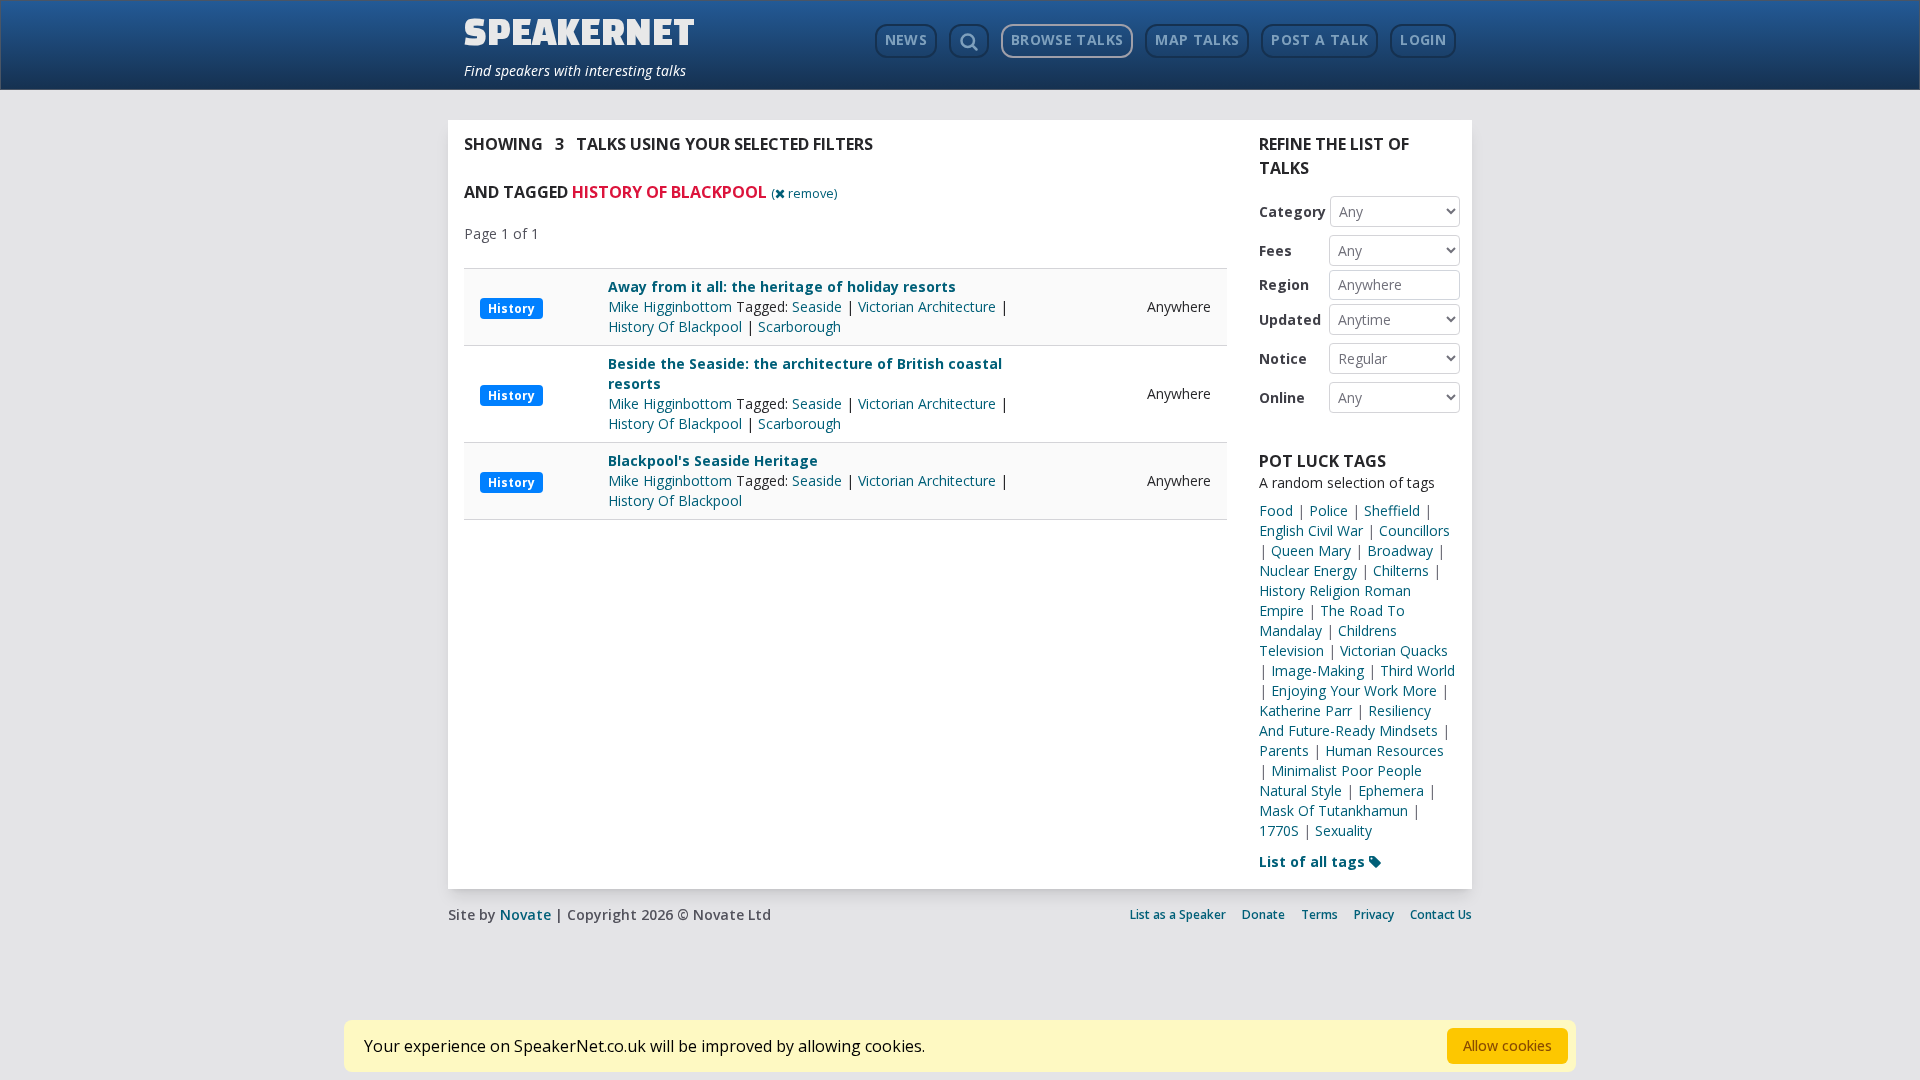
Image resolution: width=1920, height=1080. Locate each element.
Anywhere (1370, 284)
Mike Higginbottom (672, 306)
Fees (1275, 250)
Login (1423, 39)
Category (1292, 211)
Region (1284, 284)
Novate (525, 914)
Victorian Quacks (1394, 650)
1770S (1279, 830)
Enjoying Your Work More (1354, 690)
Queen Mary (1311, 550)
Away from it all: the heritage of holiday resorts (782, 286)
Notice (1283, 358)
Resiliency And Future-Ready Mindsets (1348, 720)
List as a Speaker (1178, 914)
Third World (1417, 670)
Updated (1290, 319)
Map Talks (1197, 39)
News (906, 39)
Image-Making (1317, 670)
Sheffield (1392, 510)
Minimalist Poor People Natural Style (1340, 780)
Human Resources (1384, 750)
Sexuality (1343, 830)
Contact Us (1441, 914)
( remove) (804, 193)
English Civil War (1311, 530)
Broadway (1400, 550)
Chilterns (1401, 570)
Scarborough (799, 326)
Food (1276, 510)
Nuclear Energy (1308, 570)
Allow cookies (1507, 1045)
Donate (1263, 914)
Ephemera (1391, 790)
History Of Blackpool (675, 326)
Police (1328, 510)
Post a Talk (1319, 39)
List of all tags (1314, 861)
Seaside (817, 306)
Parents (1284, 750)
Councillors (1414, 530)
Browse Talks (1067, 39)
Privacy (1374, 914)
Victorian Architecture (927, 306)
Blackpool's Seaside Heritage (713, 460)
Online (1282, 397)
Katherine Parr (1305, 710)
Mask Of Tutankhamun (1333, 810)
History (511, 308)
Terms (1319, 914)
